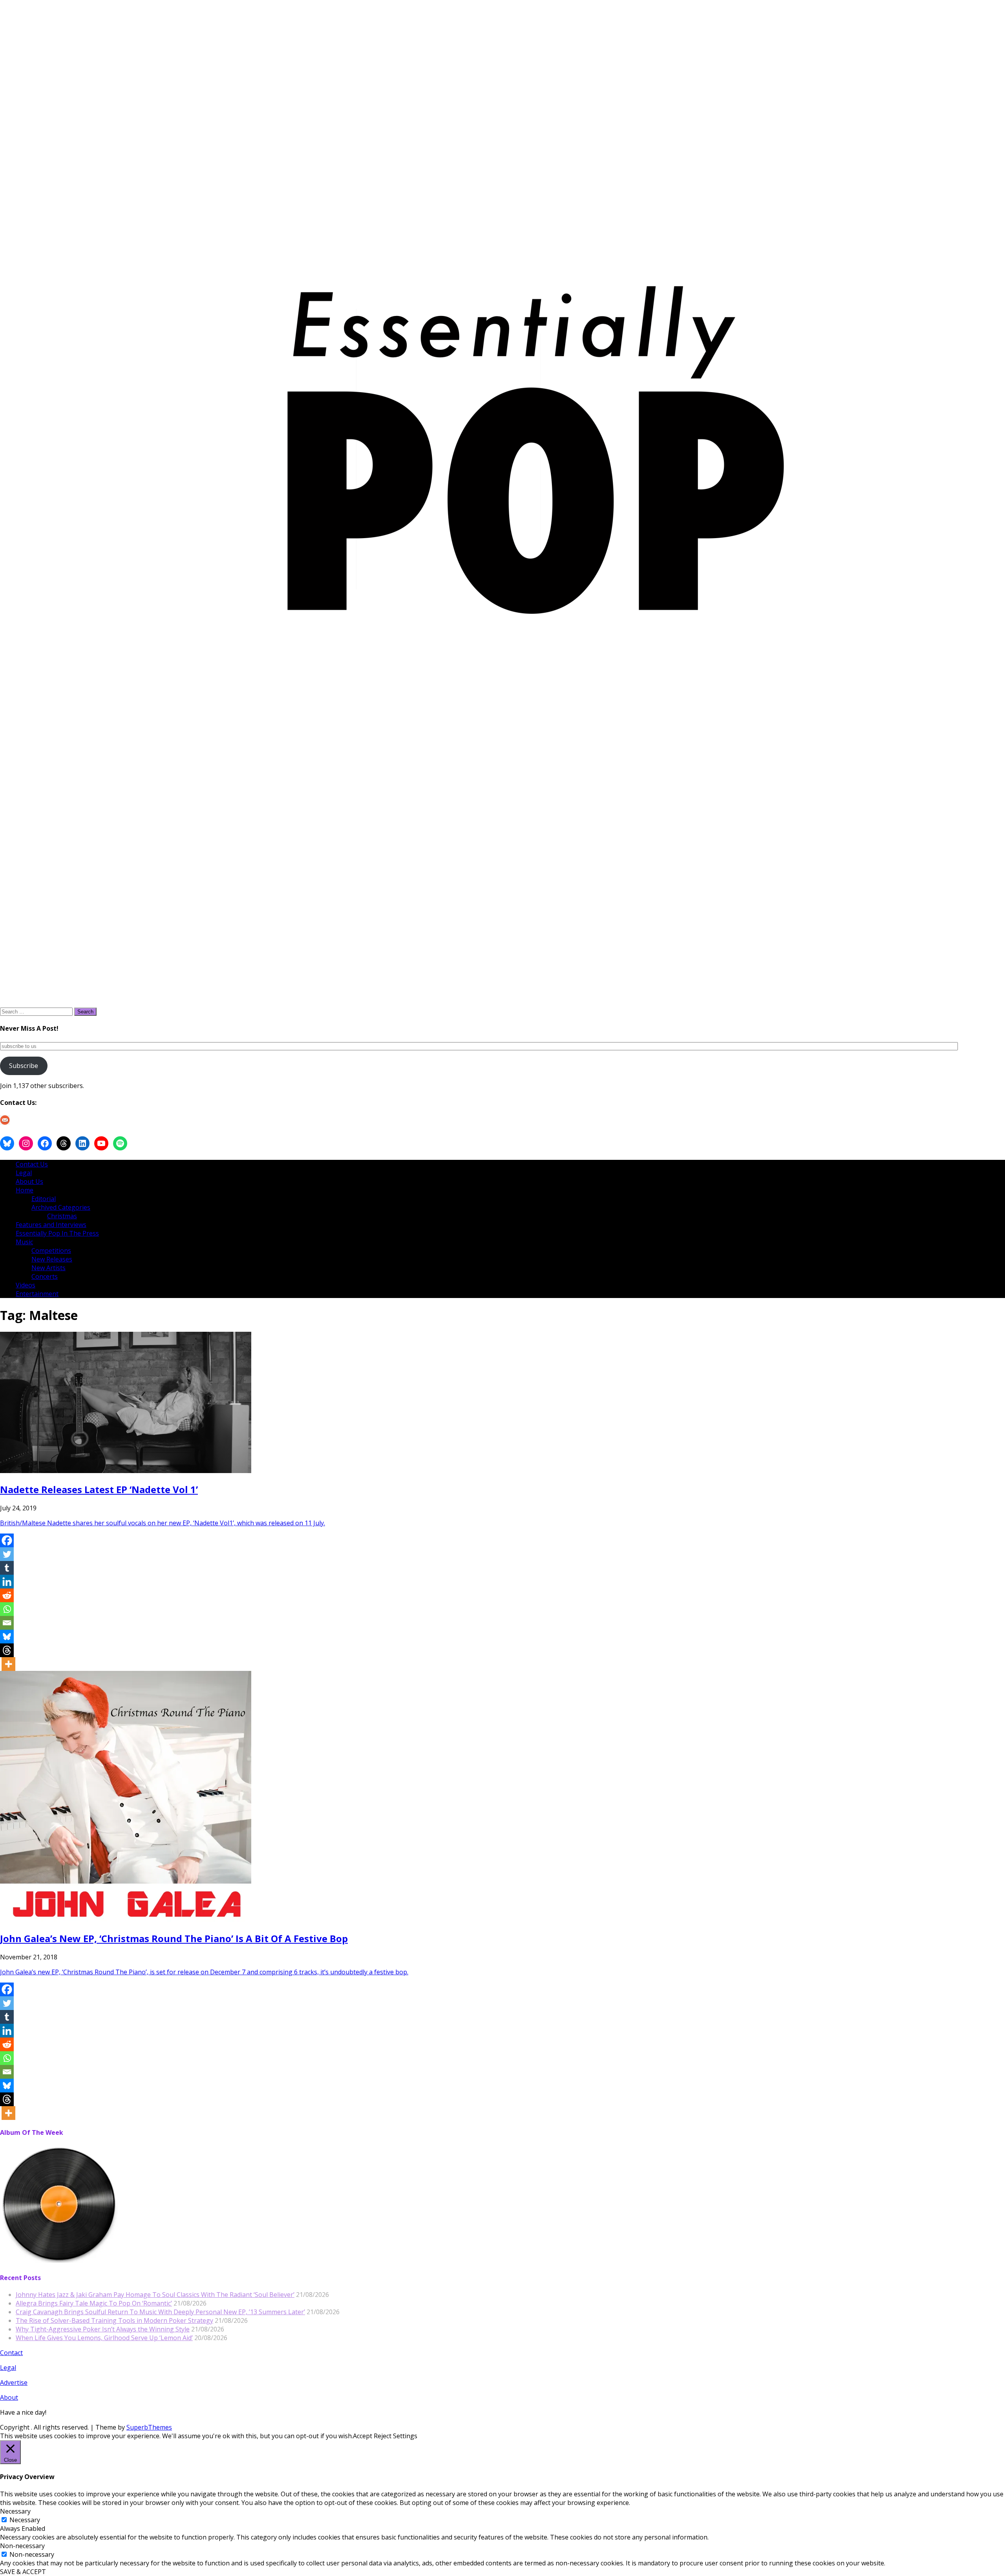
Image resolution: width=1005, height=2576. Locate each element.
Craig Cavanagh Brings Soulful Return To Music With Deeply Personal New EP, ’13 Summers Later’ (160, 2312)
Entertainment (37, 1294)
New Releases (52, 1259)
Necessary (25, 2520)
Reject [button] (383, 2436)
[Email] (7, 1623)
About (9, 2397)
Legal (24, 1173)
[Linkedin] (7, 1582)
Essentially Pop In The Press (57, 1233)
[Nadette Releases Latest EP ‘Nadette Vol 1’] (126, 1471)
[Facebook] (7, 1540)
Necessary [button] (15, 2511)
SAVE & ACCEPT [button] (23, 2572)
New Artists (48, 1268)
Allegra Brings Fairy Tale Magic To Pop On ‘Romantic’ (94, 2303)
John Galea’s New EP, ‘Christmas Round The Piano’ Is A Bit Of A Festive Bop (174, 1938)
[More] (8, 1664)
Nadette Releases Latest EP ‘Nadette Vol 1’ (99, 1489)
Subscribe (24, 1066)
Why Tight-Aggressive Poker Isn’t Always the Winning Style (103, 2329)
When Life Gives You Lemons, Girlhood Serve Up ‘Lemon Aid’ (104, 2338)
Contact (11, 2353)
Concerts (45, 1276)
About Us (29, 1181)
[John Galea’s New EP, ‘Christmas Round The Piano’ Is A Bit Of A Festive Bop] (126, 1920)
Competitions (51, 1251)
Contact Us (32, 1164)
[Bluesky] (7, 1637)
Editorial (44, 1199)
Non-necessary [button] (22, 2546)
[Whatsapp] (7, 1609)
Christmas (62, 1216)
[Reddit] (7, 1595)
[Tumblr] (7, 1568)
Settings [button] (405, 2436)
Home (25, 1190)
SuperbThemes (149, 2427)
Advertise (14, 2382)
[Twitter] (7, 1554)
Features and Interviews (51, 1225)
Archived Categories (61, 1207)
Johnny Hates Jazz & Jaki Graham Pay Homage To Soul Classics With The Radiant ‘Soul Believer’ (155, 2295)
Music (24, 1242)
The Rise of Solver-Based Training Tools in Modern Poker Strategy (114, 2320)
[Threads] (7, 1650)
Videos (26, 1285)
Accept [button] (363, 2436)
